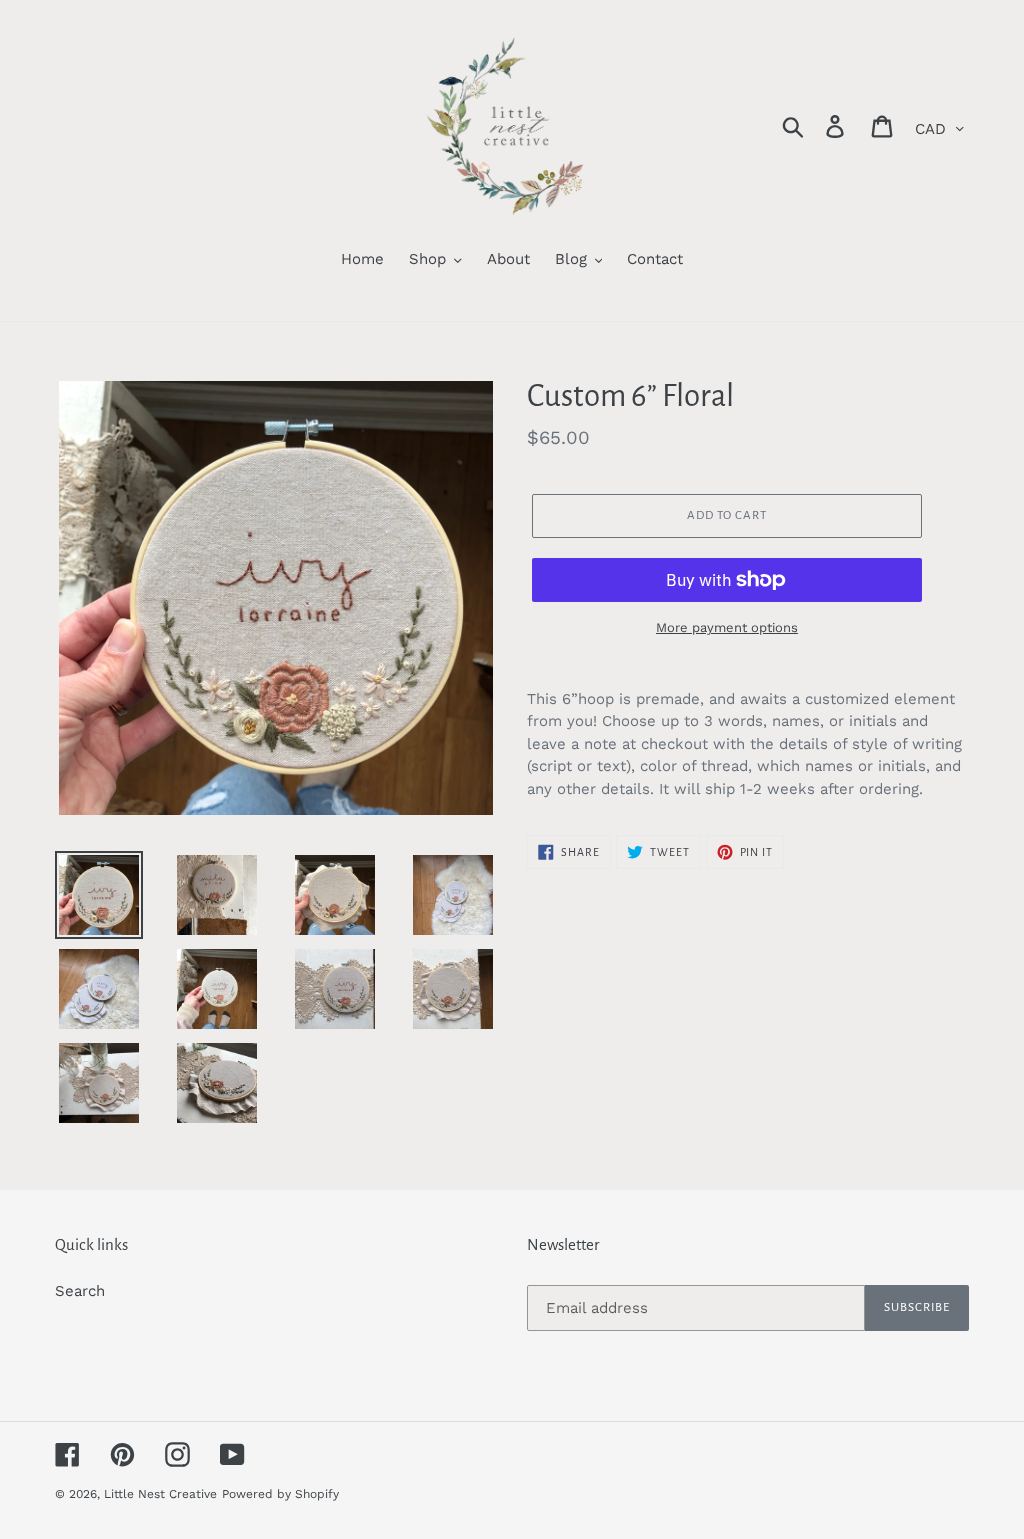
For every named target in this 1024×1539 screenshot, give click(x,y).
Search (80, 1291)
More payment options (727, 627)
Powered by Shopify (280, 1494)
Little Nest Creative (160, 1494)
